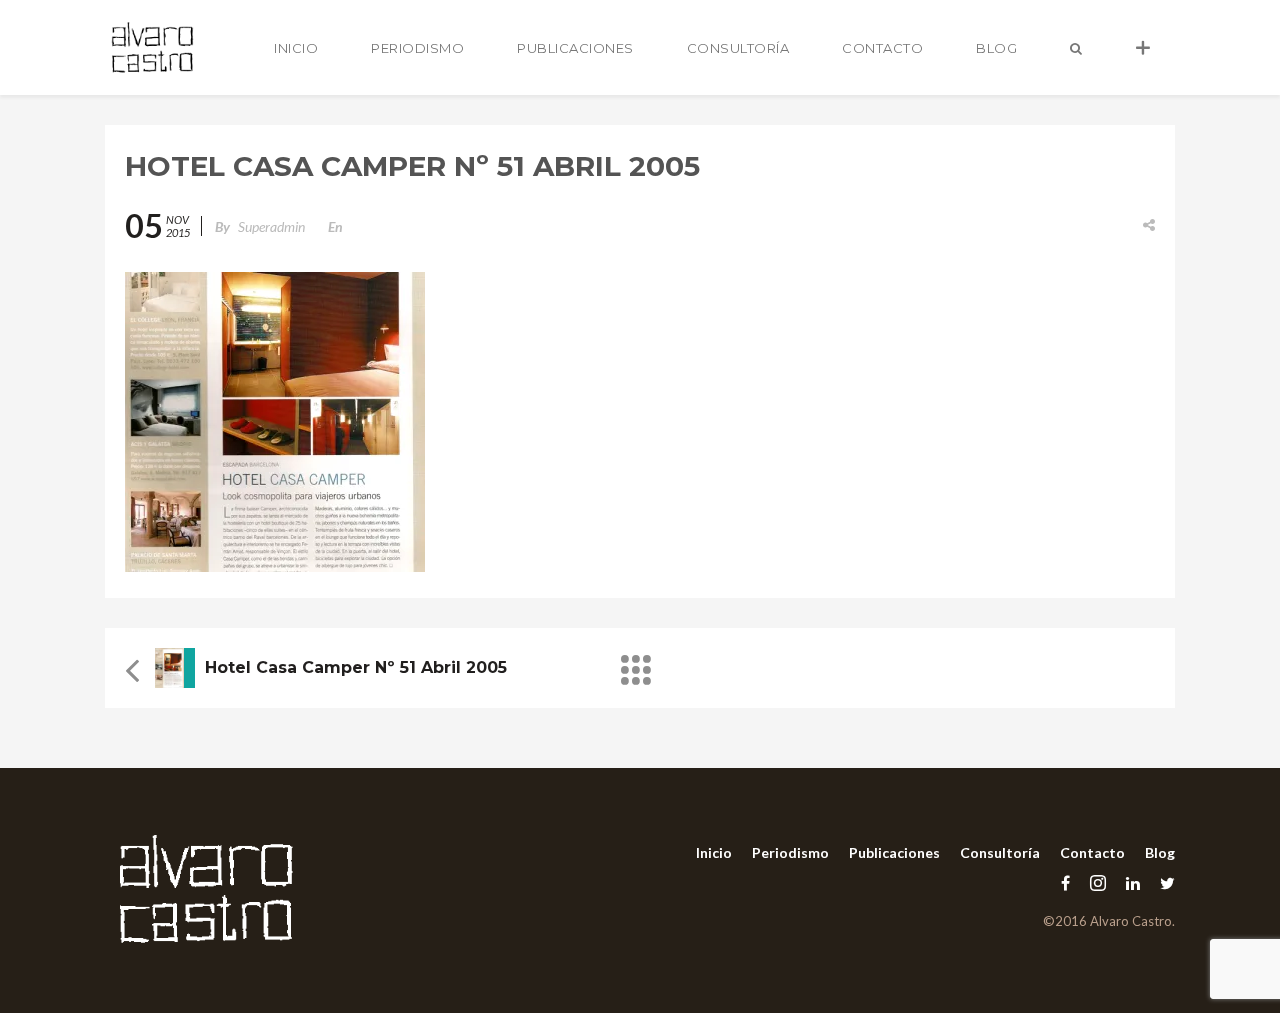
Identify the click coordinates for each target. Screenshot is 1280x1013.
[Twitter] (1162, 882)
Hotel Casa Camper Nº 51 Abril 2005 (356, 667)
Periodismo (417, 48)
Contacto (882, 48)
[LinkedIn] (1133, 882)
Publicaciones (575, 48)
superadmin (271, 226)
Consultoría (738, 48)
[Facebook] (1065, 882)
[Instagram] (1098, 882)
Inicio (296, 48)
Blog (996, 48)
